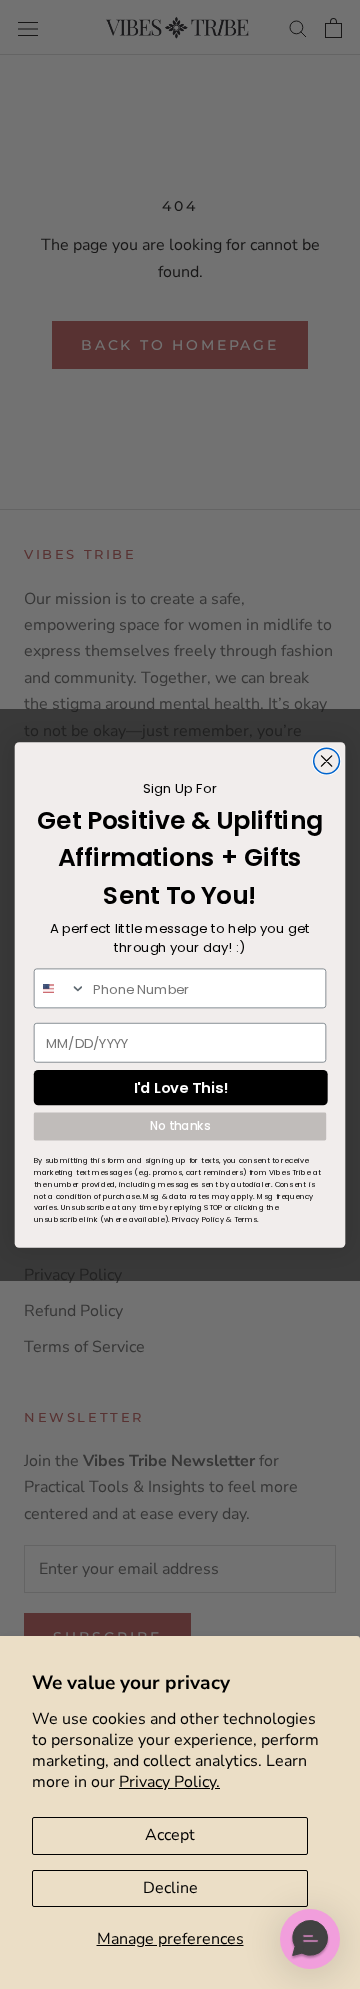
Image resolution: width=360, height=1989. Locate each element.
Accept (170, 1835)
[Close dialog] (327, 761)
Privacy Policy (198, 1218)
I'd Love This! (181, 1087)
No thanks (180, 1125)
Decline (170, 1888)
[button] (310, 1939)
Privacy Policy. (169, 1782)
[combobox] (60, 988)
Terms (246, 1218)
